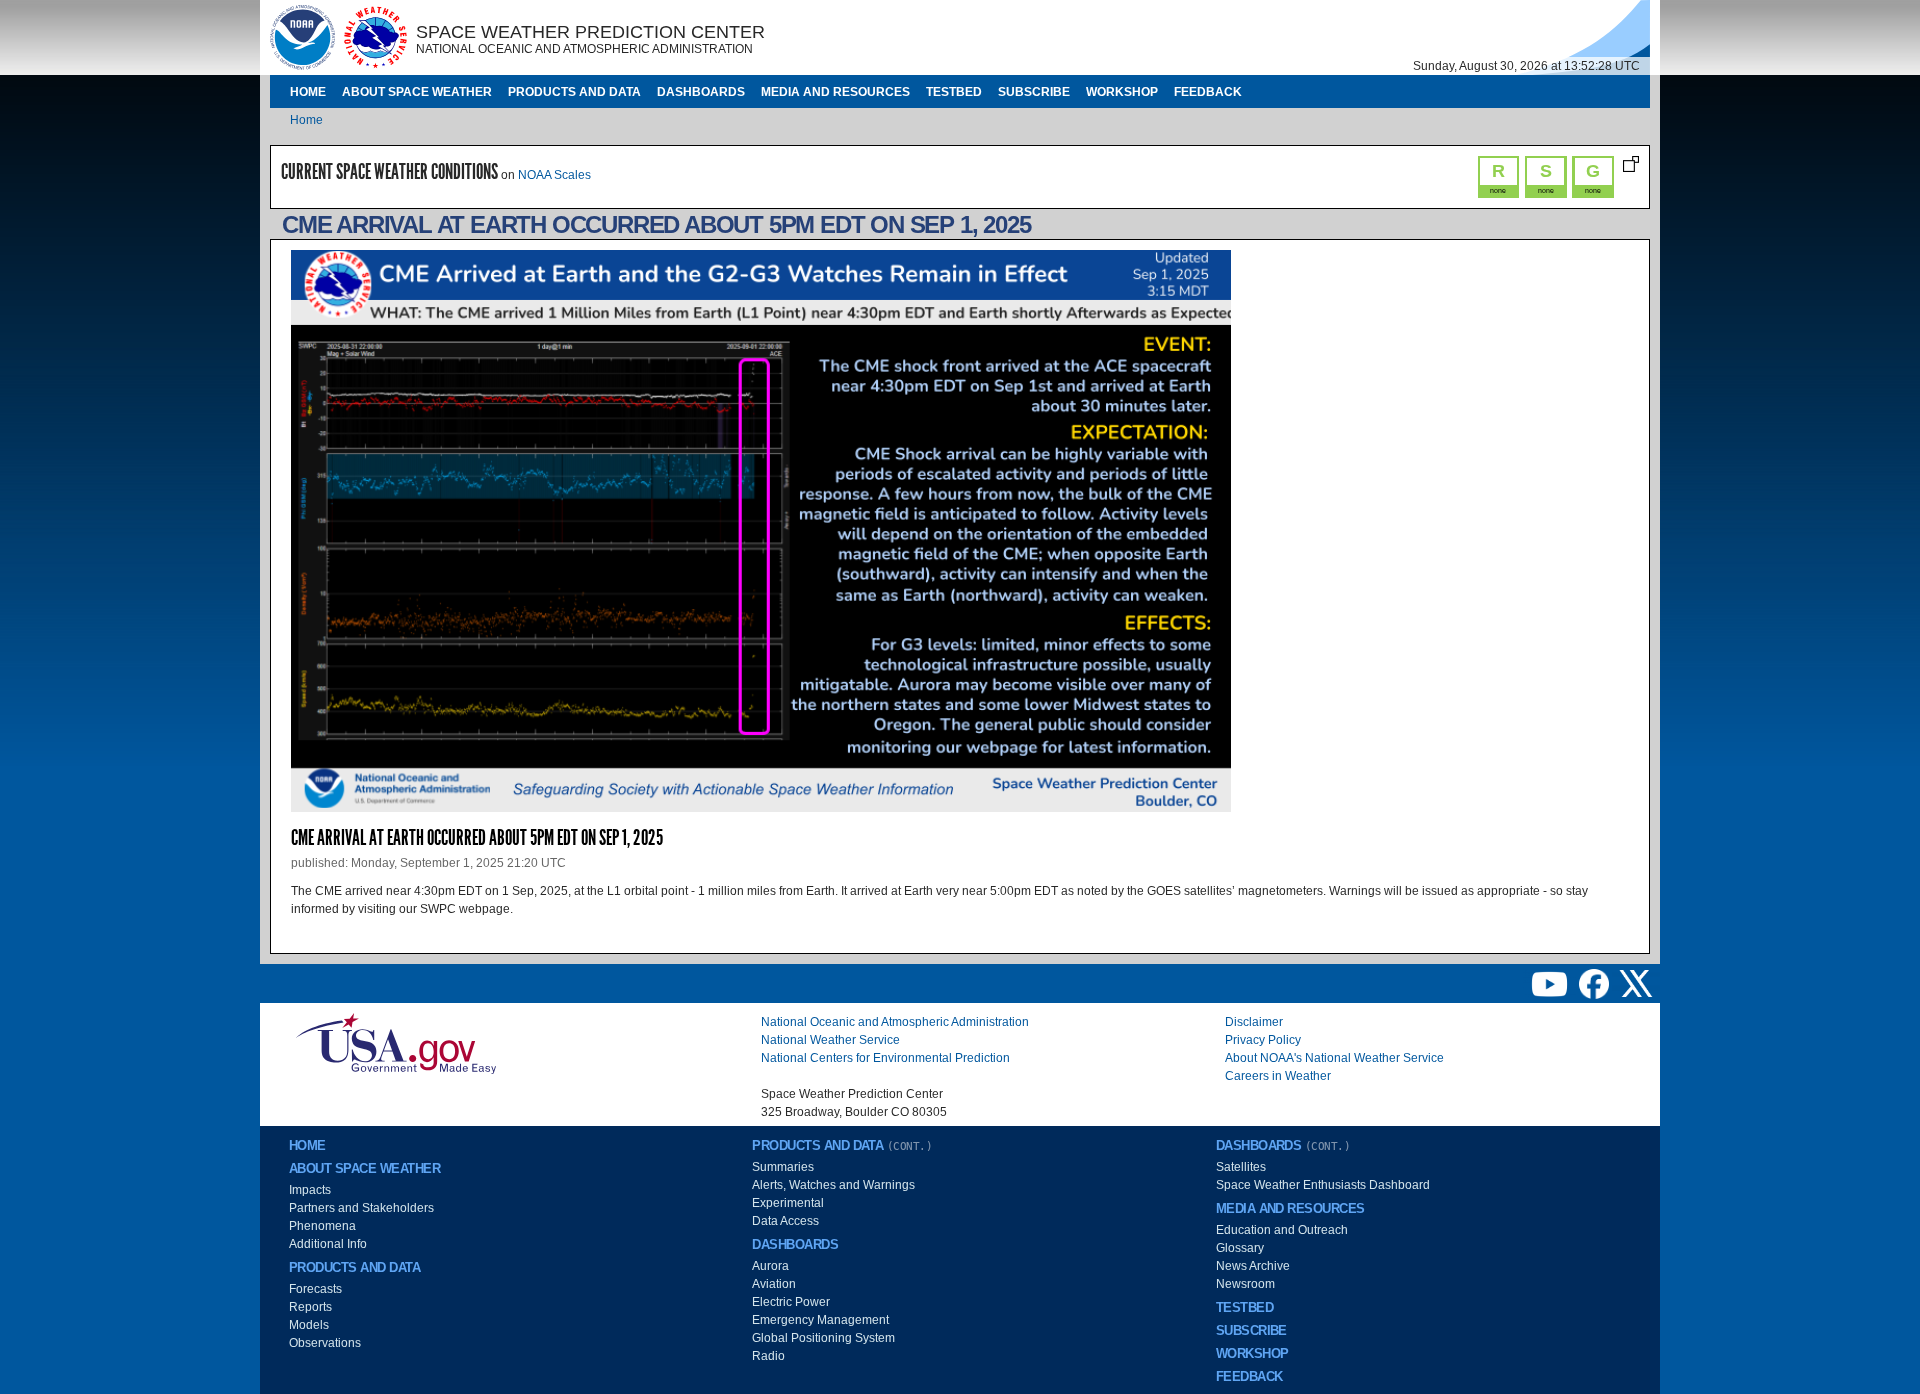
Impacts (310, 1190)
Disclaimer (1254, 1022)
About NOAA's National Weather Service (1334, 1058)
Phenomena (322, 1226)
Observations (325, 1343)
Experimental (788, 1203)
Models (309, 1325)
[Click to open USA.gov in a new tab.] (396, 1042)
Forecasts (315, 1289)
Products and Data (574, 92)
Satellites (1241, 1167)
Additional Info (328, 1244)
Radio (768, 1356)
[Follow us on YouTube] (1551, 983)
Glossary (1240, 1248)
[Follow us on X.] (1636, 983)
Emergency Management (820, 1320)
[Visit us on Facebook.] (1595, 983)
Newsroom (1245, 1284)
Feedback (1208, 92)
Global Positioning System (823, 1338)
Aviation (774, 1284)
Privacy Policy (1263, 1040)
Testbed (954, 92)
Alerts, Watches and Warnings (833, 1185)
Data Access (785, 1221)
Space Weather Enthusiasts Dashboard (1323, 1185)
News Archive (1253, 1266)
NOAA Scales (554, 175)
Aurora (770, 1266)
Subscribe (1034, 92)
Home (308, 92)
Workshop (1122, 92)
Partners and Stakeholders (361, 1208)
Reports (310, 1307)
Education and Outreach (1282, 1230)
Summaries (783, 1167)
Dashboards (701, 92)
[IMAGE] (302, 37)
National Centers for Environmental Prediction (885, 1058)
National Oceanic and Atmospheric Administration (895, 1022)
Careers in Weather (1278, 1076)
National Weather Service (830, 1040)
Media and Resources (835, 92)
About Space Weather (417, 92)
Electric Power (791, 1302)
